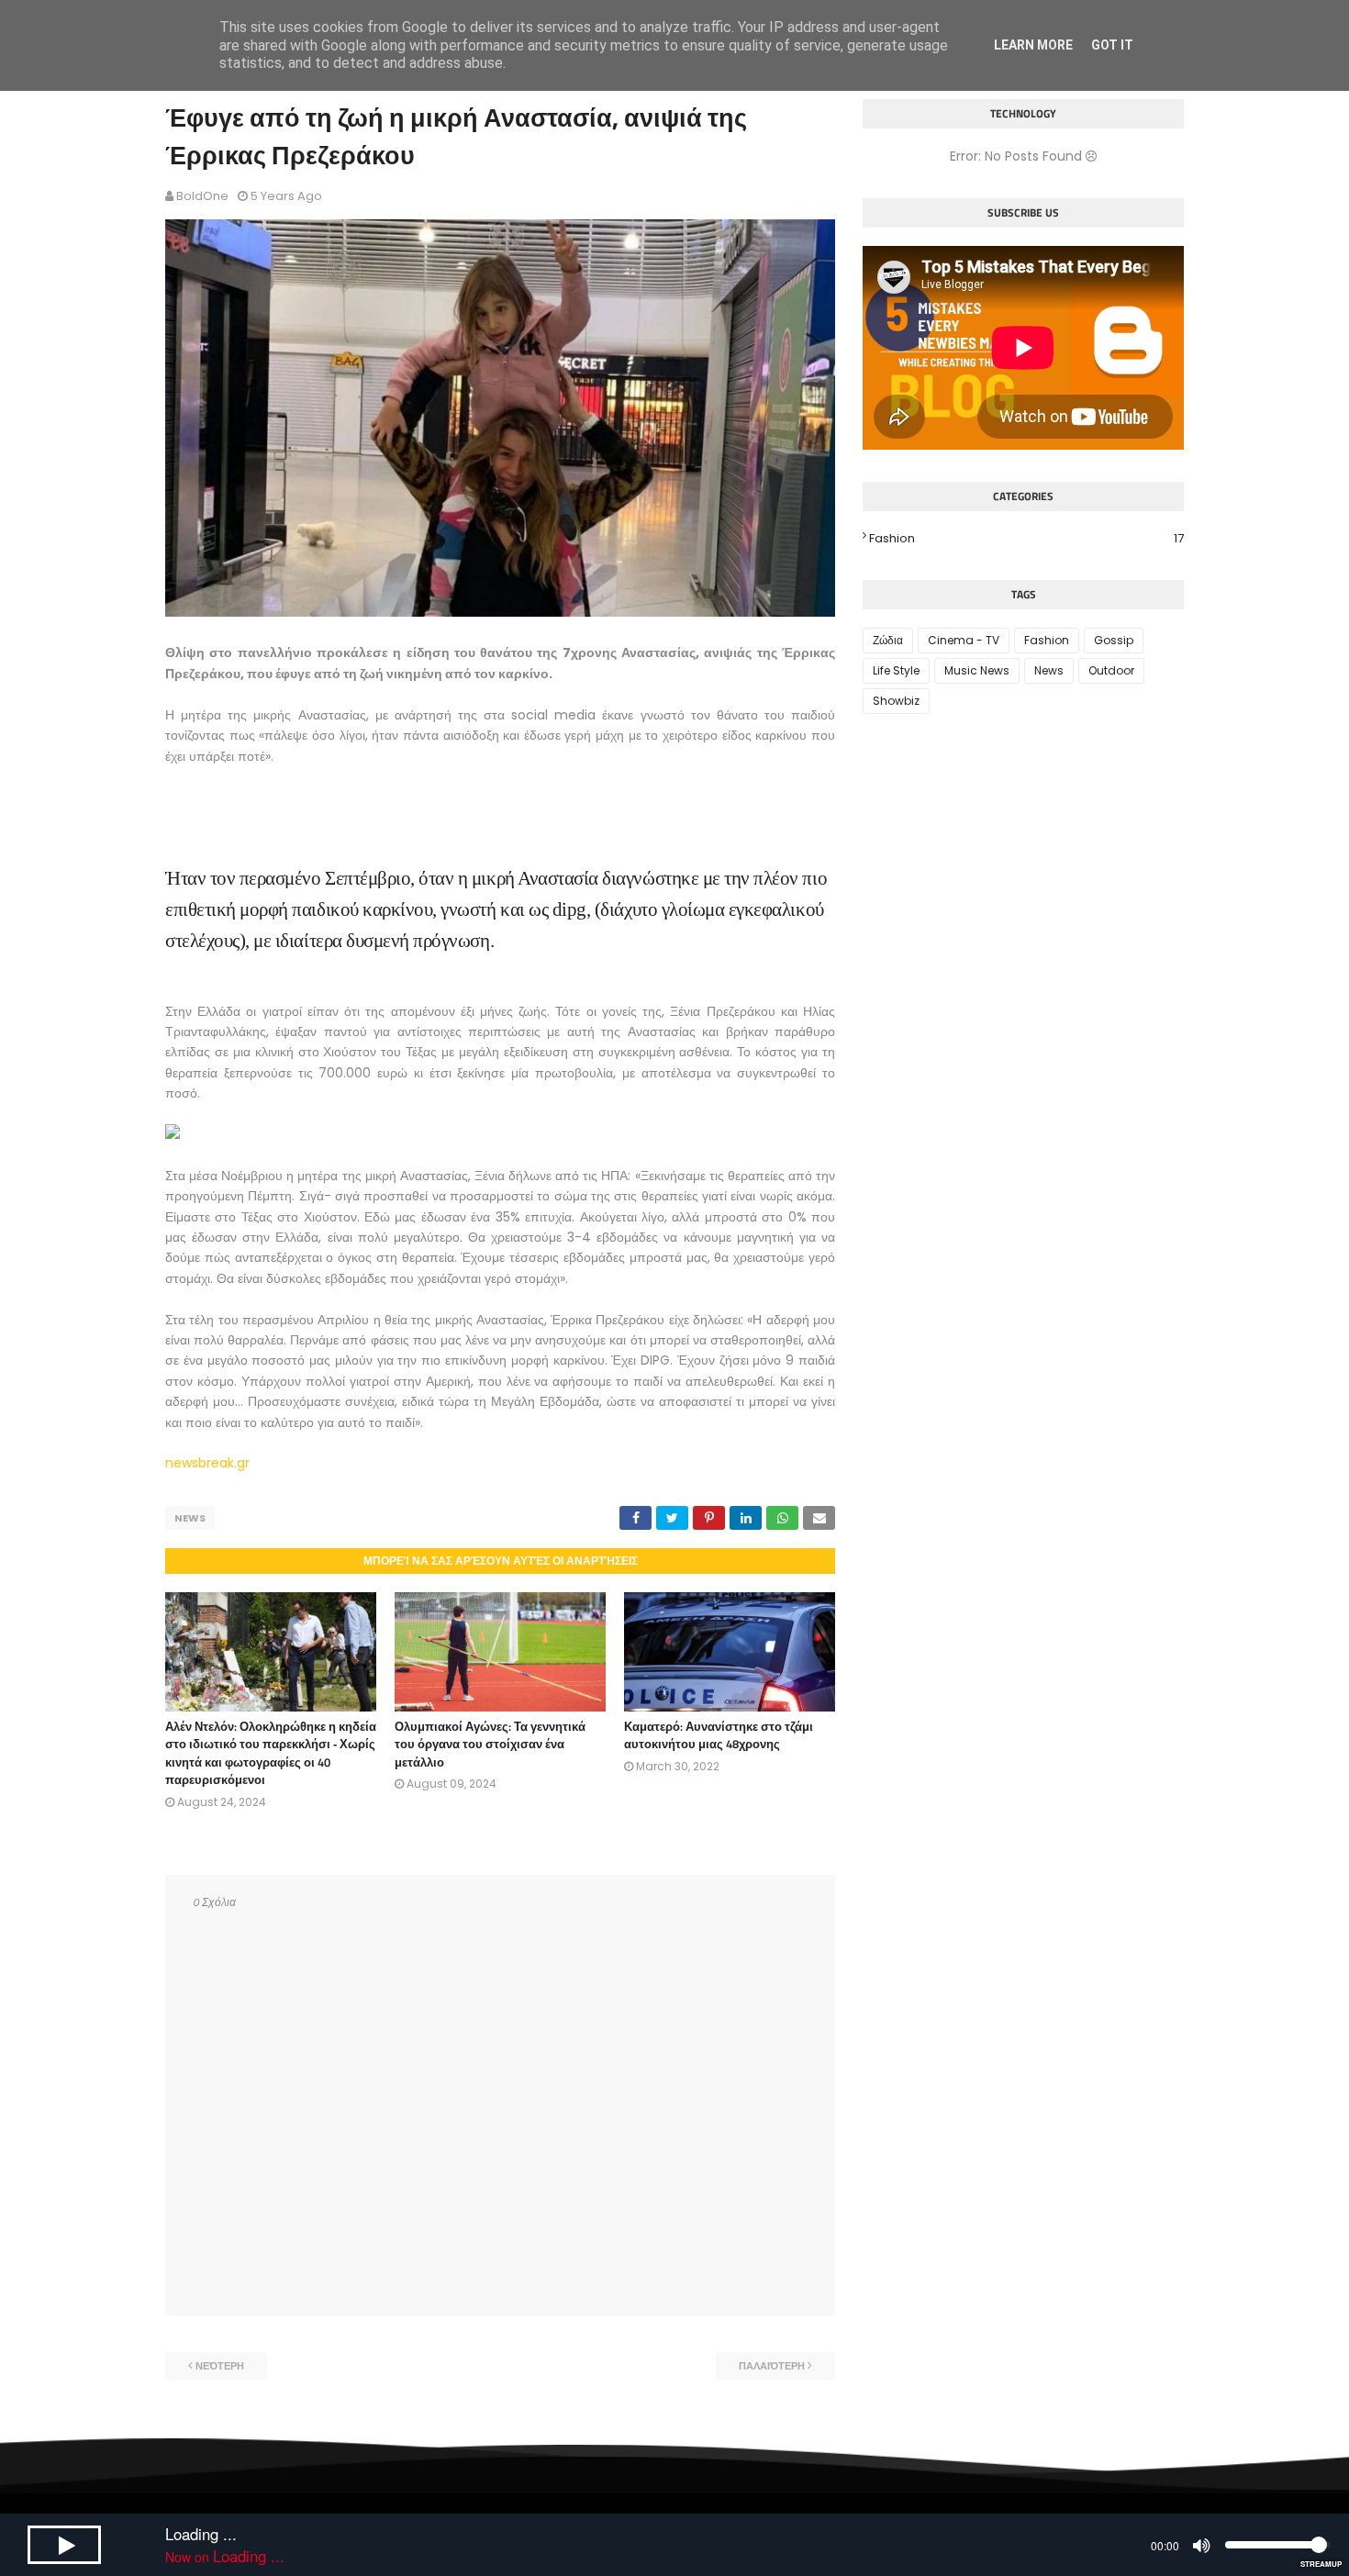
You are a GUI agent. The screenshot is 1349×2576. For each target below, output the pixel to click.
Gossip (1114, 640)
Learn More (1033, 45)
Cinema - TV (964, 640)
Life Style (896, 670)
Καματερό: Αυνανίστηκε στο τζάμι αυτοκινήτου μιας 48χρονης (719, 1735)
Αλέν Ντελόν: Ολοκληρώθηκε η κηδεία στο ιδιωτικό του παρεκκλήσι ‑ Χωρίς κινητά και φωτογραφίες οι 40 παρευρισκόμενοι (271, 1753)
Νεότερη (220, 2366)
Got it (1112, 45)
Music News (977, 670)
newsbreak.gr (207, 1463)
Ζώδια (888, 640)
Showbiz (896, 701)
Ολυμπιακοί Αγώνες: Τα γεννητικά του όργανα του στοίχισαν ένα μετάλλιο (490, 1744)
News (190, 1518)
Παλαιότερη (772, 2366)
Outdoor (1111, 670)
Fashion (1026, 538)
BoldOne (202, 196)
